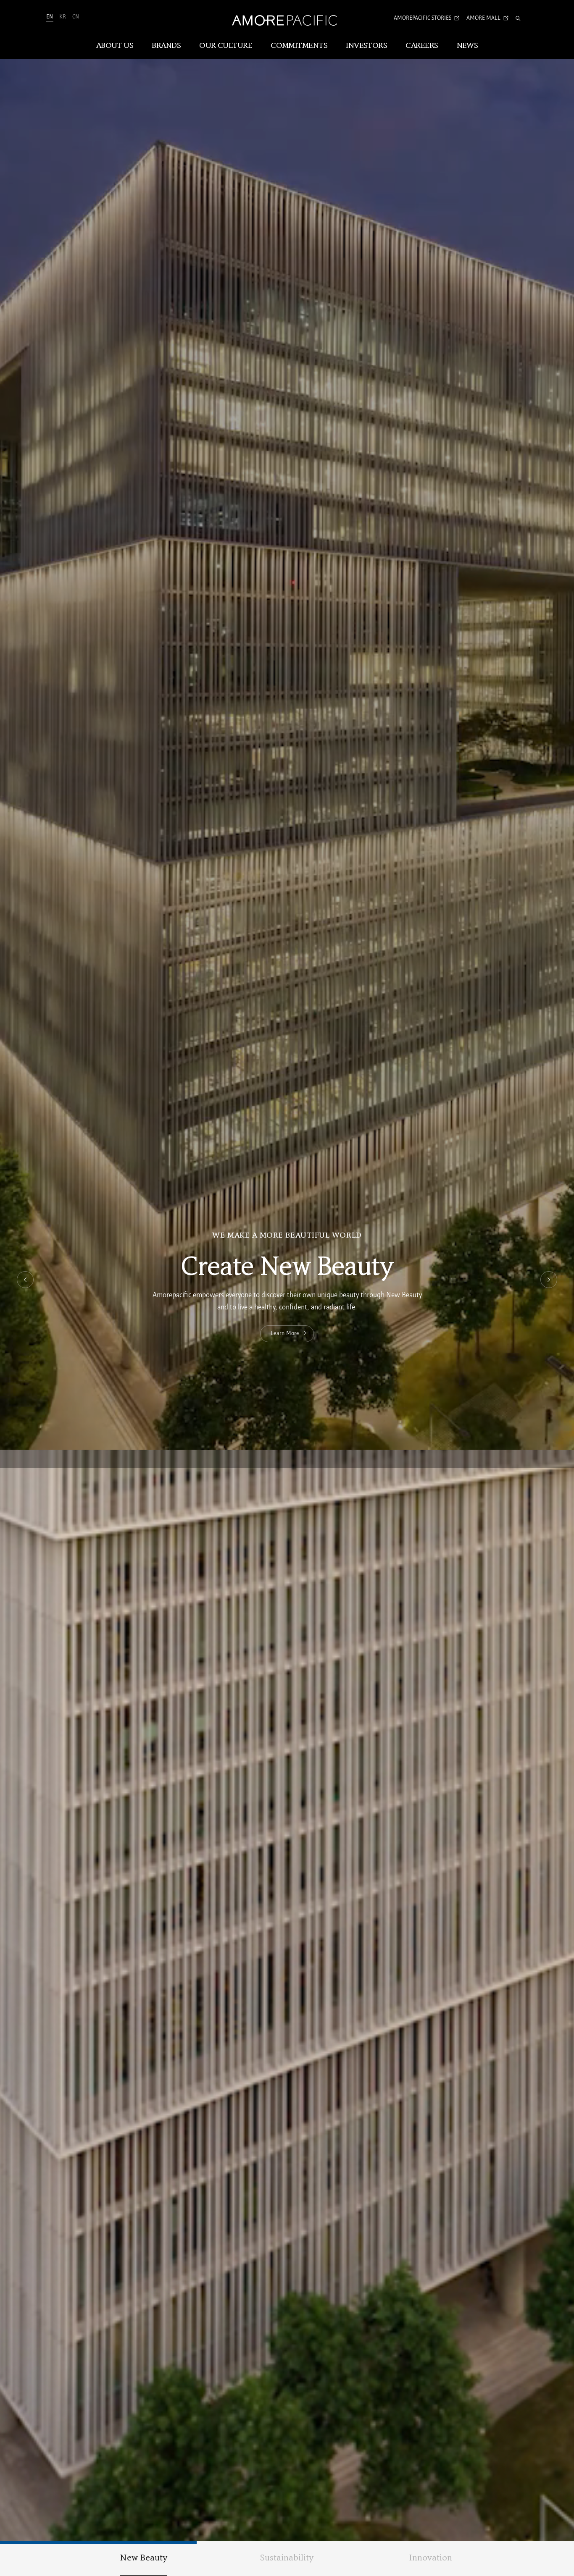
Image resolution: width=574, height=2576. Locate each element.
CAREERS (422, 46)
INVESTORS (366, 46)
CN (76, 17)
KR (63, 17)
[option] (287, 1288)
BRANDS (166, 46)
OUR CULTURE (226, 46)
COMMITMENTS (299, 46)
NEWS (467, 46)
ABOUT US (115, 46)
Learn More (286, 1334)
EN (50, 17)
